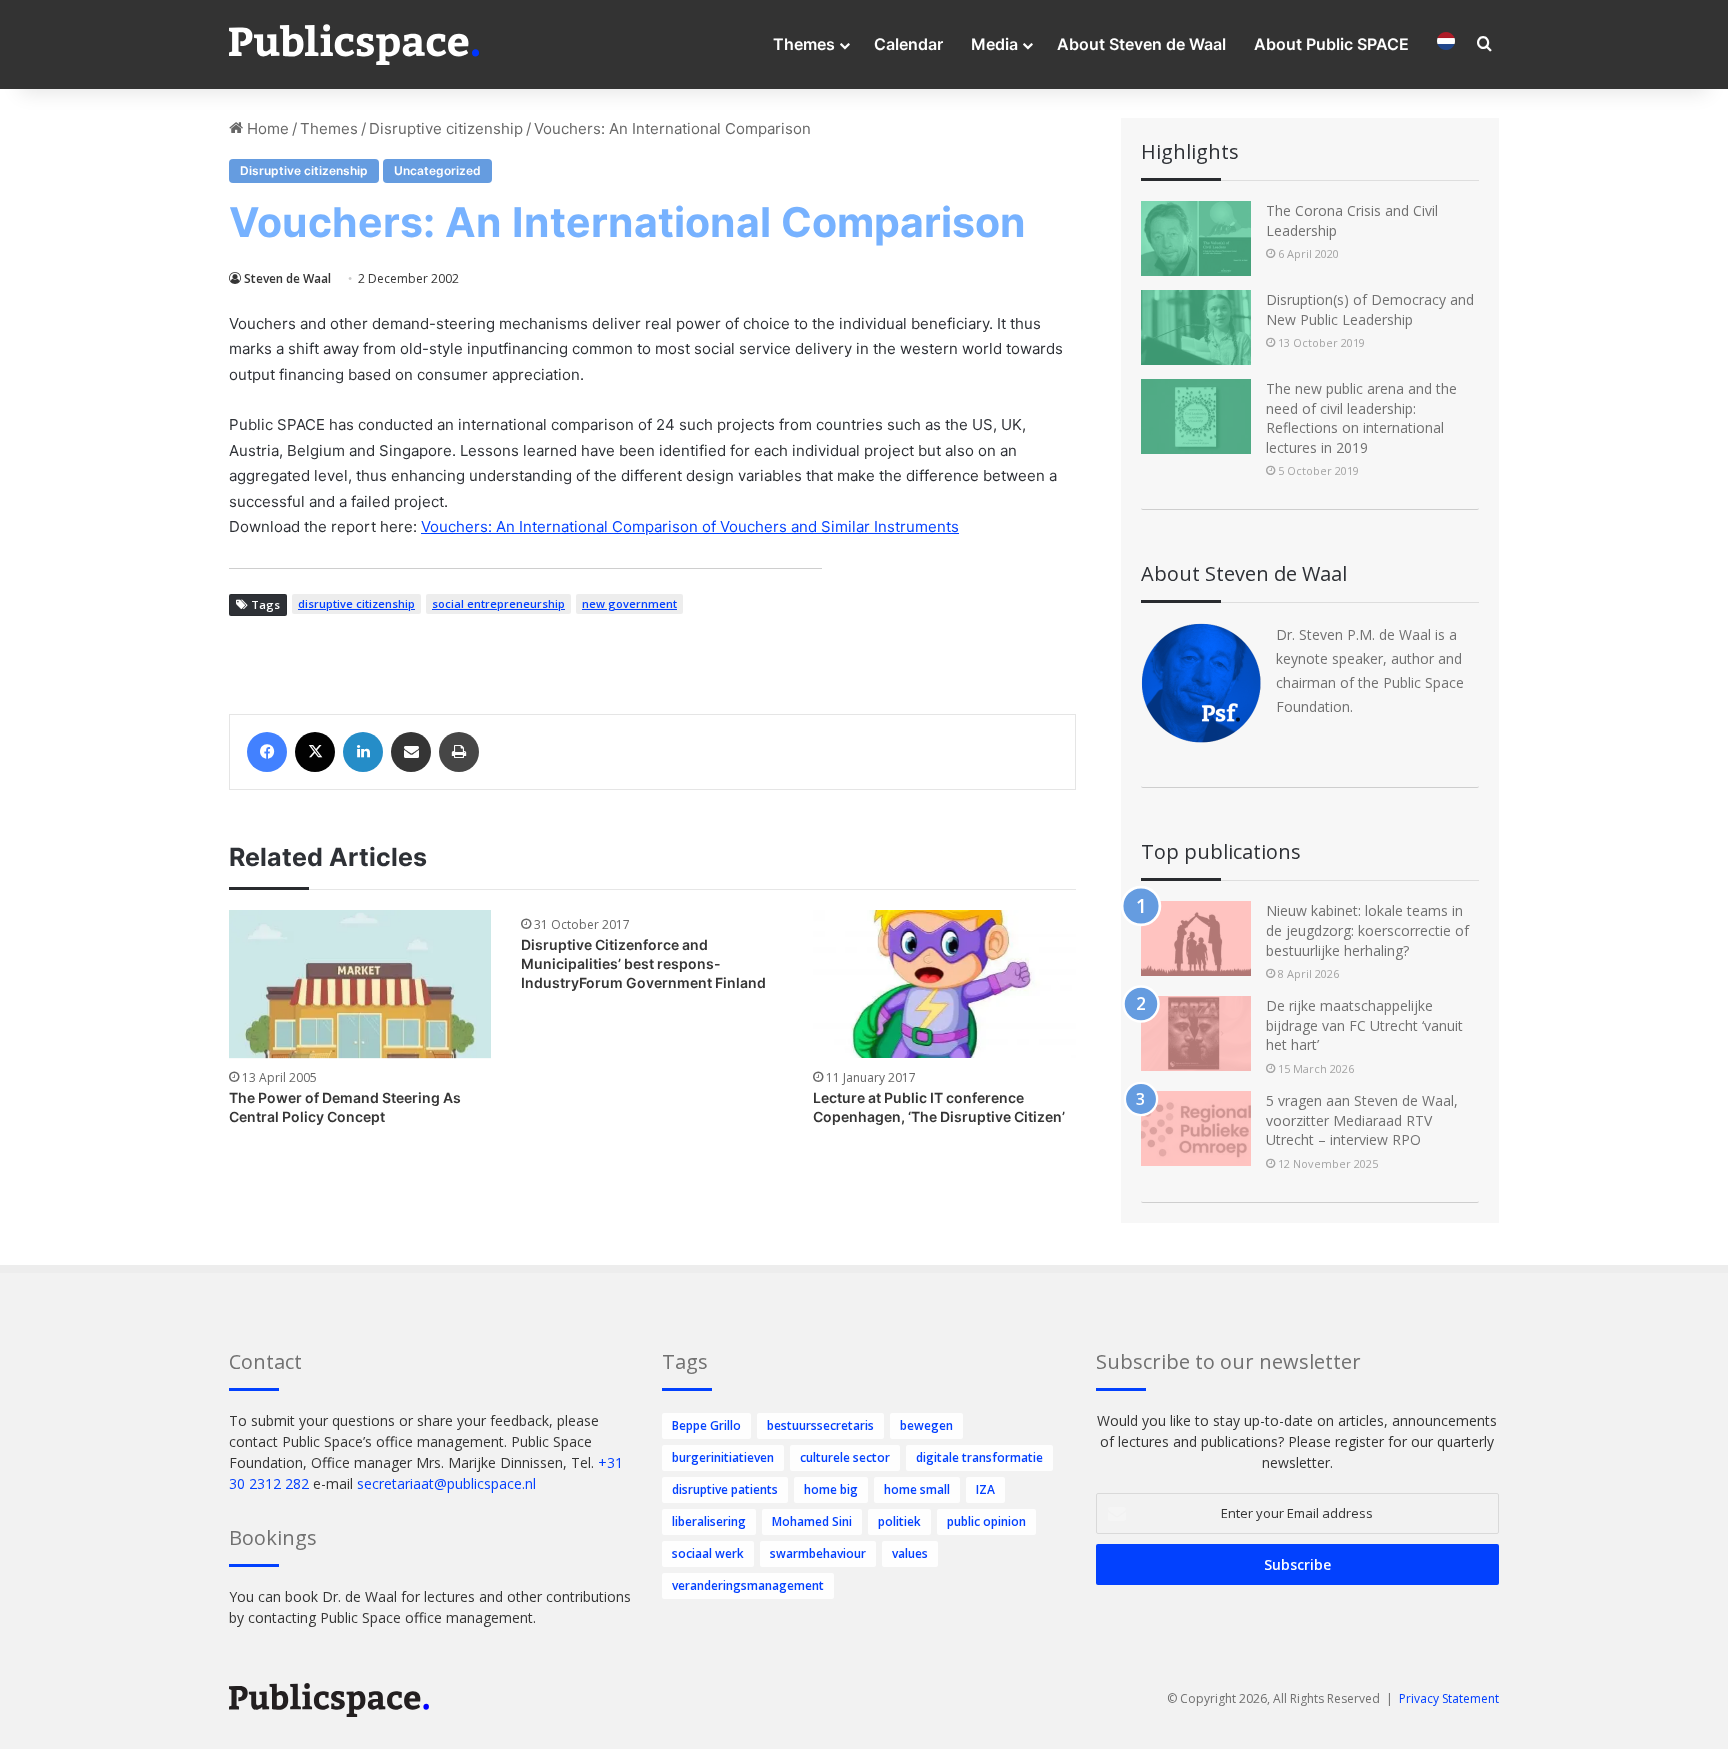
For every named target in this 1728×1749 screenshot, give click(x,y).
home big (831, 1489)
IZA (985, 1489)
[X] (315, 752)
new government (629, 603)
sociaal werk (708, 1553)
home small (917, 1489)
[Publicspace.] (354, 45)
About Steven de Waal (1141, 44)
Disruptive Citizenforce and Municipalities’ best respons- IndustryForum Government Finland (643, 963)
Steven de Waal (287, 278)
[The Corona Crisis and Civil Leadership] (1196, 238)
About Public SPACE (1331, 44)
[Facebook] (267, 752)
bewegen (926, 1425)
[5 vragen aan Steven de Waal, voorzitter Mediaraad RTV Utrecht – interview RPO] (1196, 1128)
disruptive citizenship (356, 603)
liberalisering (709, 1521)
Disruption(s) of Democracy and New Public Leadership (1370, 309)
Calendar (908, 44)
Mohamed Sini (812, 1521)
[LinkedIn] (363, 752)
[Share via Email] (411, 752)
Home (266, 128)
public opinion (986, 1521)
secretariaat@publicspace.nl (446, 1483)
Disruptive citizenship (446, 128)
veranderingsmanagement (748, 1585)
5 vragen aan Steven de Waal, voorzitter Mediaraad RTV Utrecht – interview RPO (1362, 1120)
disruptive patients (725, 1489)
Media (994, 44)
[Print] (459, 752)
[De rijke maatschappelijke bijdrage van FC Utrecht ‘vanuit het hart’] (1196, 1033)
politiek (899, 1521)
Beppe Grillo (706, 1425)
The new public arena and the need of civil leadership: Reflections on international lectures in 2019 (1361, 418)
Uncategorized (437, 170)
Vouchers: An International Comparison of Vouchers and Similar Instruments (690, 526)
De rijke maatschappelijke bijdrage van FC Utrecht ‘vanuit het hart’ (1364, 1025)
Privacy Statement (1449, 1698)
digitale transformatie (979, 1457)
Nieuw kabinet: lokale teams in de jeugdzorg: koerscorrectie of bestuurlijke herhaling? (1367, 930)
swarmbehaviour (818, 1553)
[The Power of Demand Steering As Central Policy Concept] (360, 984)
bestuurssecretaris (820, 1425)
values (910, 1553)
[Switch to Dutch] (1446, 44)
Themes (804, 44)
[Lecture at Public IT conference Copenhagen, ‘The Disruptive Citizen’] (944, 984)
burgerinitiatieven (723, 1457)
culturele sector (845, 1457)
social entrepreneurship (498, 603)
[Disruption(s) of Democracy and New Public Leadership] (1196, 327)
